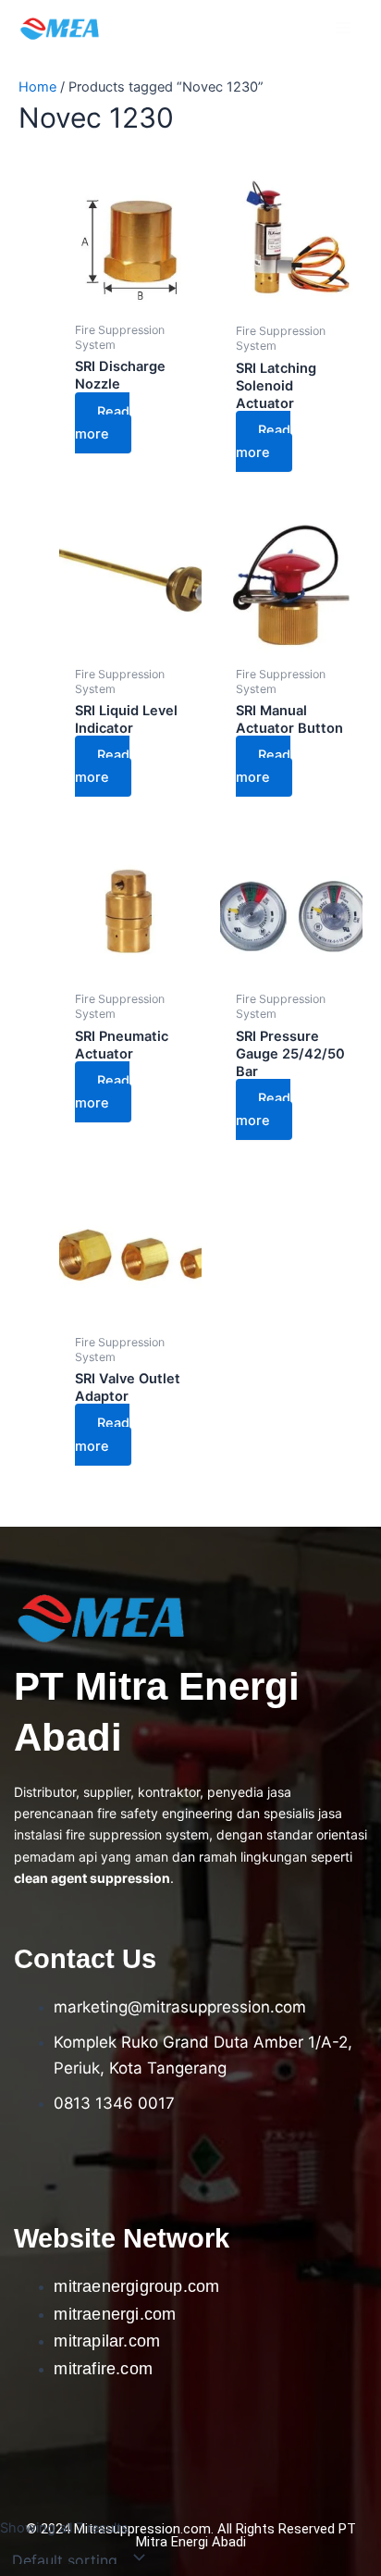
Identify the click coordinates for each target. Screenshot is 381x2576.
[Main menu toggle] (343, 28)
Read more (102, 423)
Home (37, 87)
